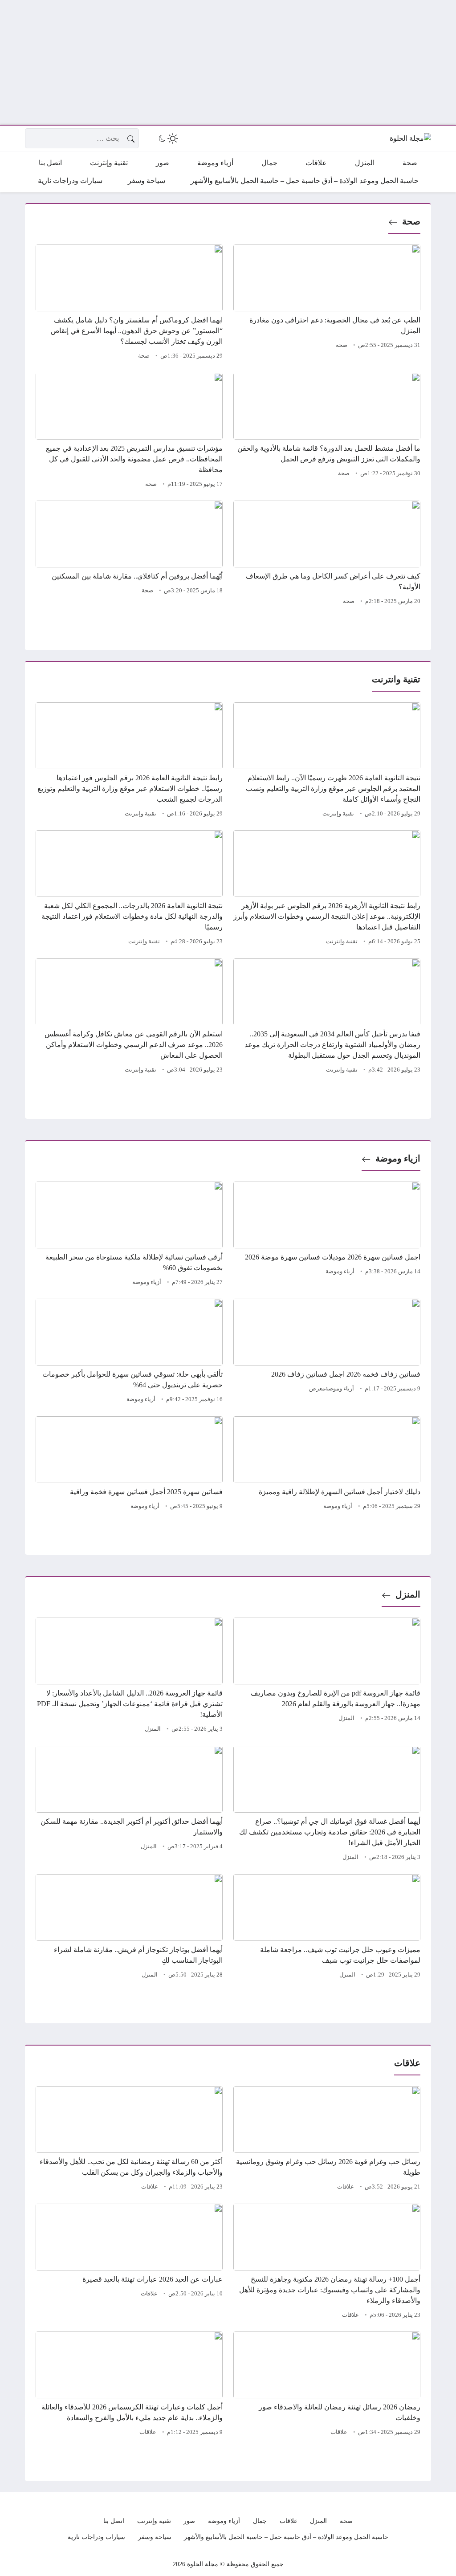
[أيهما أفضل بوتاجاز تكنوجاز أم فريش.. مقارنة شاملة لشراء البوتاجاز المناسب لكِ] (129, 1928)
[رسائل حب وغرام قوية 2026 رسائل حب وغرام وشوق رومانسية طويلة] (327, 2140)
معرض (317, 1389)
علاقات (346, 2187)
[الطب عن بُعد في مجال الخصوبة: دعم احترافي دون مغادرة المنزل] (327, 303)
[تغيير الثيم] (167, 139)
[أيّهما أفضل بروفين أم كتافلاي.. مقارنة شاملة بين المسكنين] (129, 554)
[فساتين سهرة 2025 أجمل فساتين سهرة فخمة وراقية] (129, 1464)
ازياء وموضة (398, 1158)
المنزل (408, 1594)
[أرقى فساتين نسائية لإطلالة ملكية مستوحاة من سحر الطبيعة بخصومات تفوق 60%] (129, 1235)
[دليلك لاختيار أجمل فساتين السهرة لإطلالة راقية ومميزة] (327, 1464)
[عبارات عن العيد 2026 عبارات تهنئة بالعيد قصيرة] (129, 2262)
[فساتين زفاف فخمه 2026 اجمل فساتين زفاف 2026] (327, 1352)
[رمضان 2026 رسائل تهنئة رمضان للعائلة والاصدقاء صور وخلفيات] (327, 2385)
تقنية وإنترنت (338, 814)
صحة (411, 221)
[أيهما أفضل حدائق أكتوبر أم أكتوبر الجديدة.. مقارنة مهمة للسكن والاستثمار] (129, 1805)
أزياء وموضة (340, 1272)
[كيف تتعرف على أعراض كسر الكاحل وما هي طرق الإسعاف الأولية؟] (327, 554)
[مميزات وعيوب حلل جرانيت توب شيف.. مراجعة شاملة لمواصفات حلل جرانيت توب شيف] (327, 1928)
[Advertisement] (228, 62)
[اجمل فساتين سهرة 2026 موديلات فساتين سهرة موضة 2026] (327, 1235)
